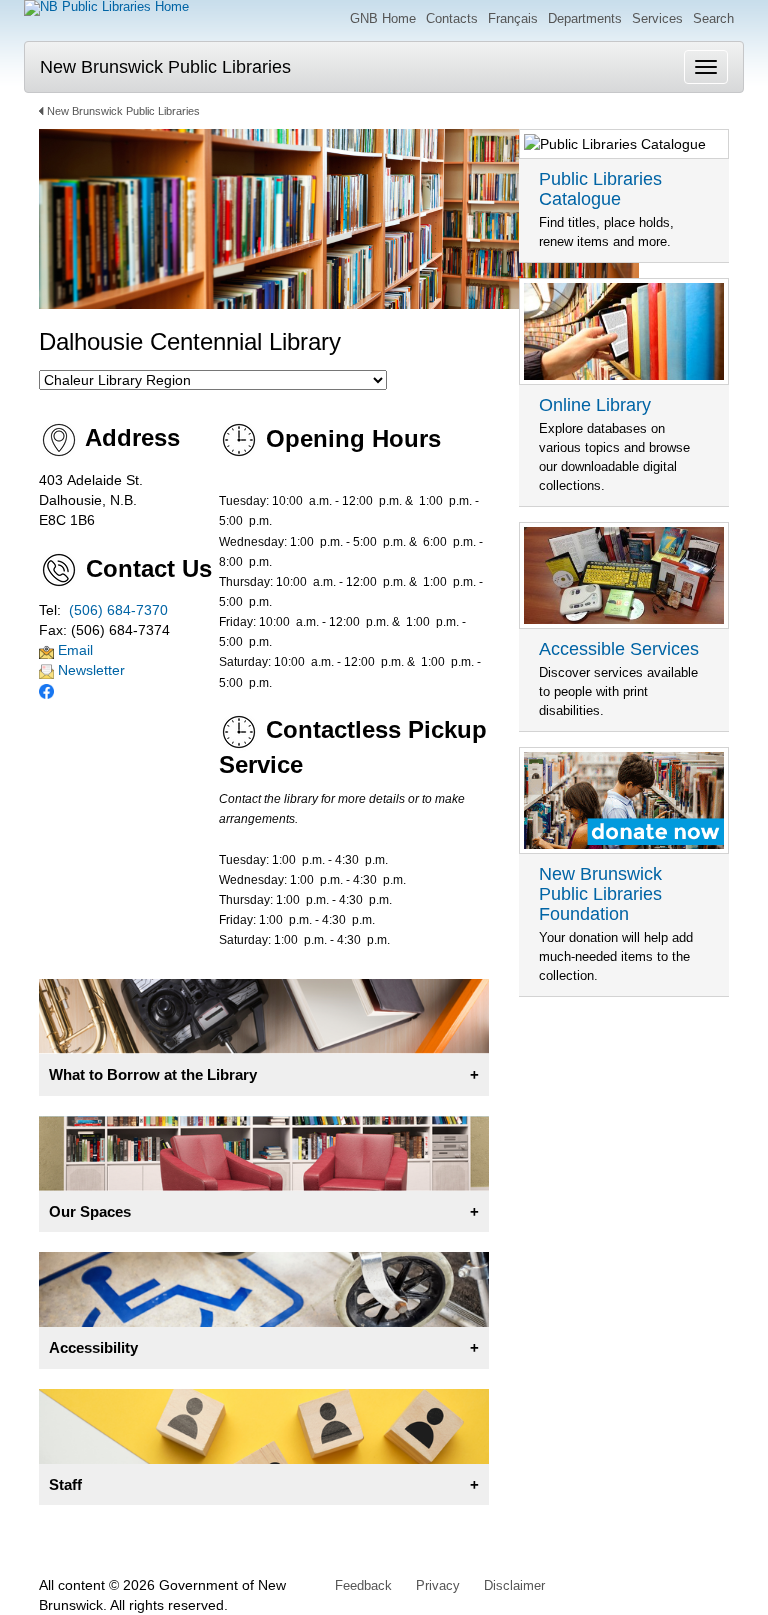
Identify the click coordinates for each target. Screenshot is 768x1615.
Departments (585, 18)
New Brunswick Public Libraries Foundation (600, 894)
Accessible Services (619, 649)
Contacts (452, 18)
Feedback (363, 1585)
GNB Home (383, 18)
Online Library (595, 405)
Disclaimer (514, 1585)
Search (713, 18)
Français (513, 18)
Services (657, 18)
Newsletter (89, 670)
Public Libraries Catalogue (600, 189)
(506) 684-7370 (118, 610)
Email (73, 650)
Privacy (438, 1585)
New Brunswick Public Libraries (165, 67)
